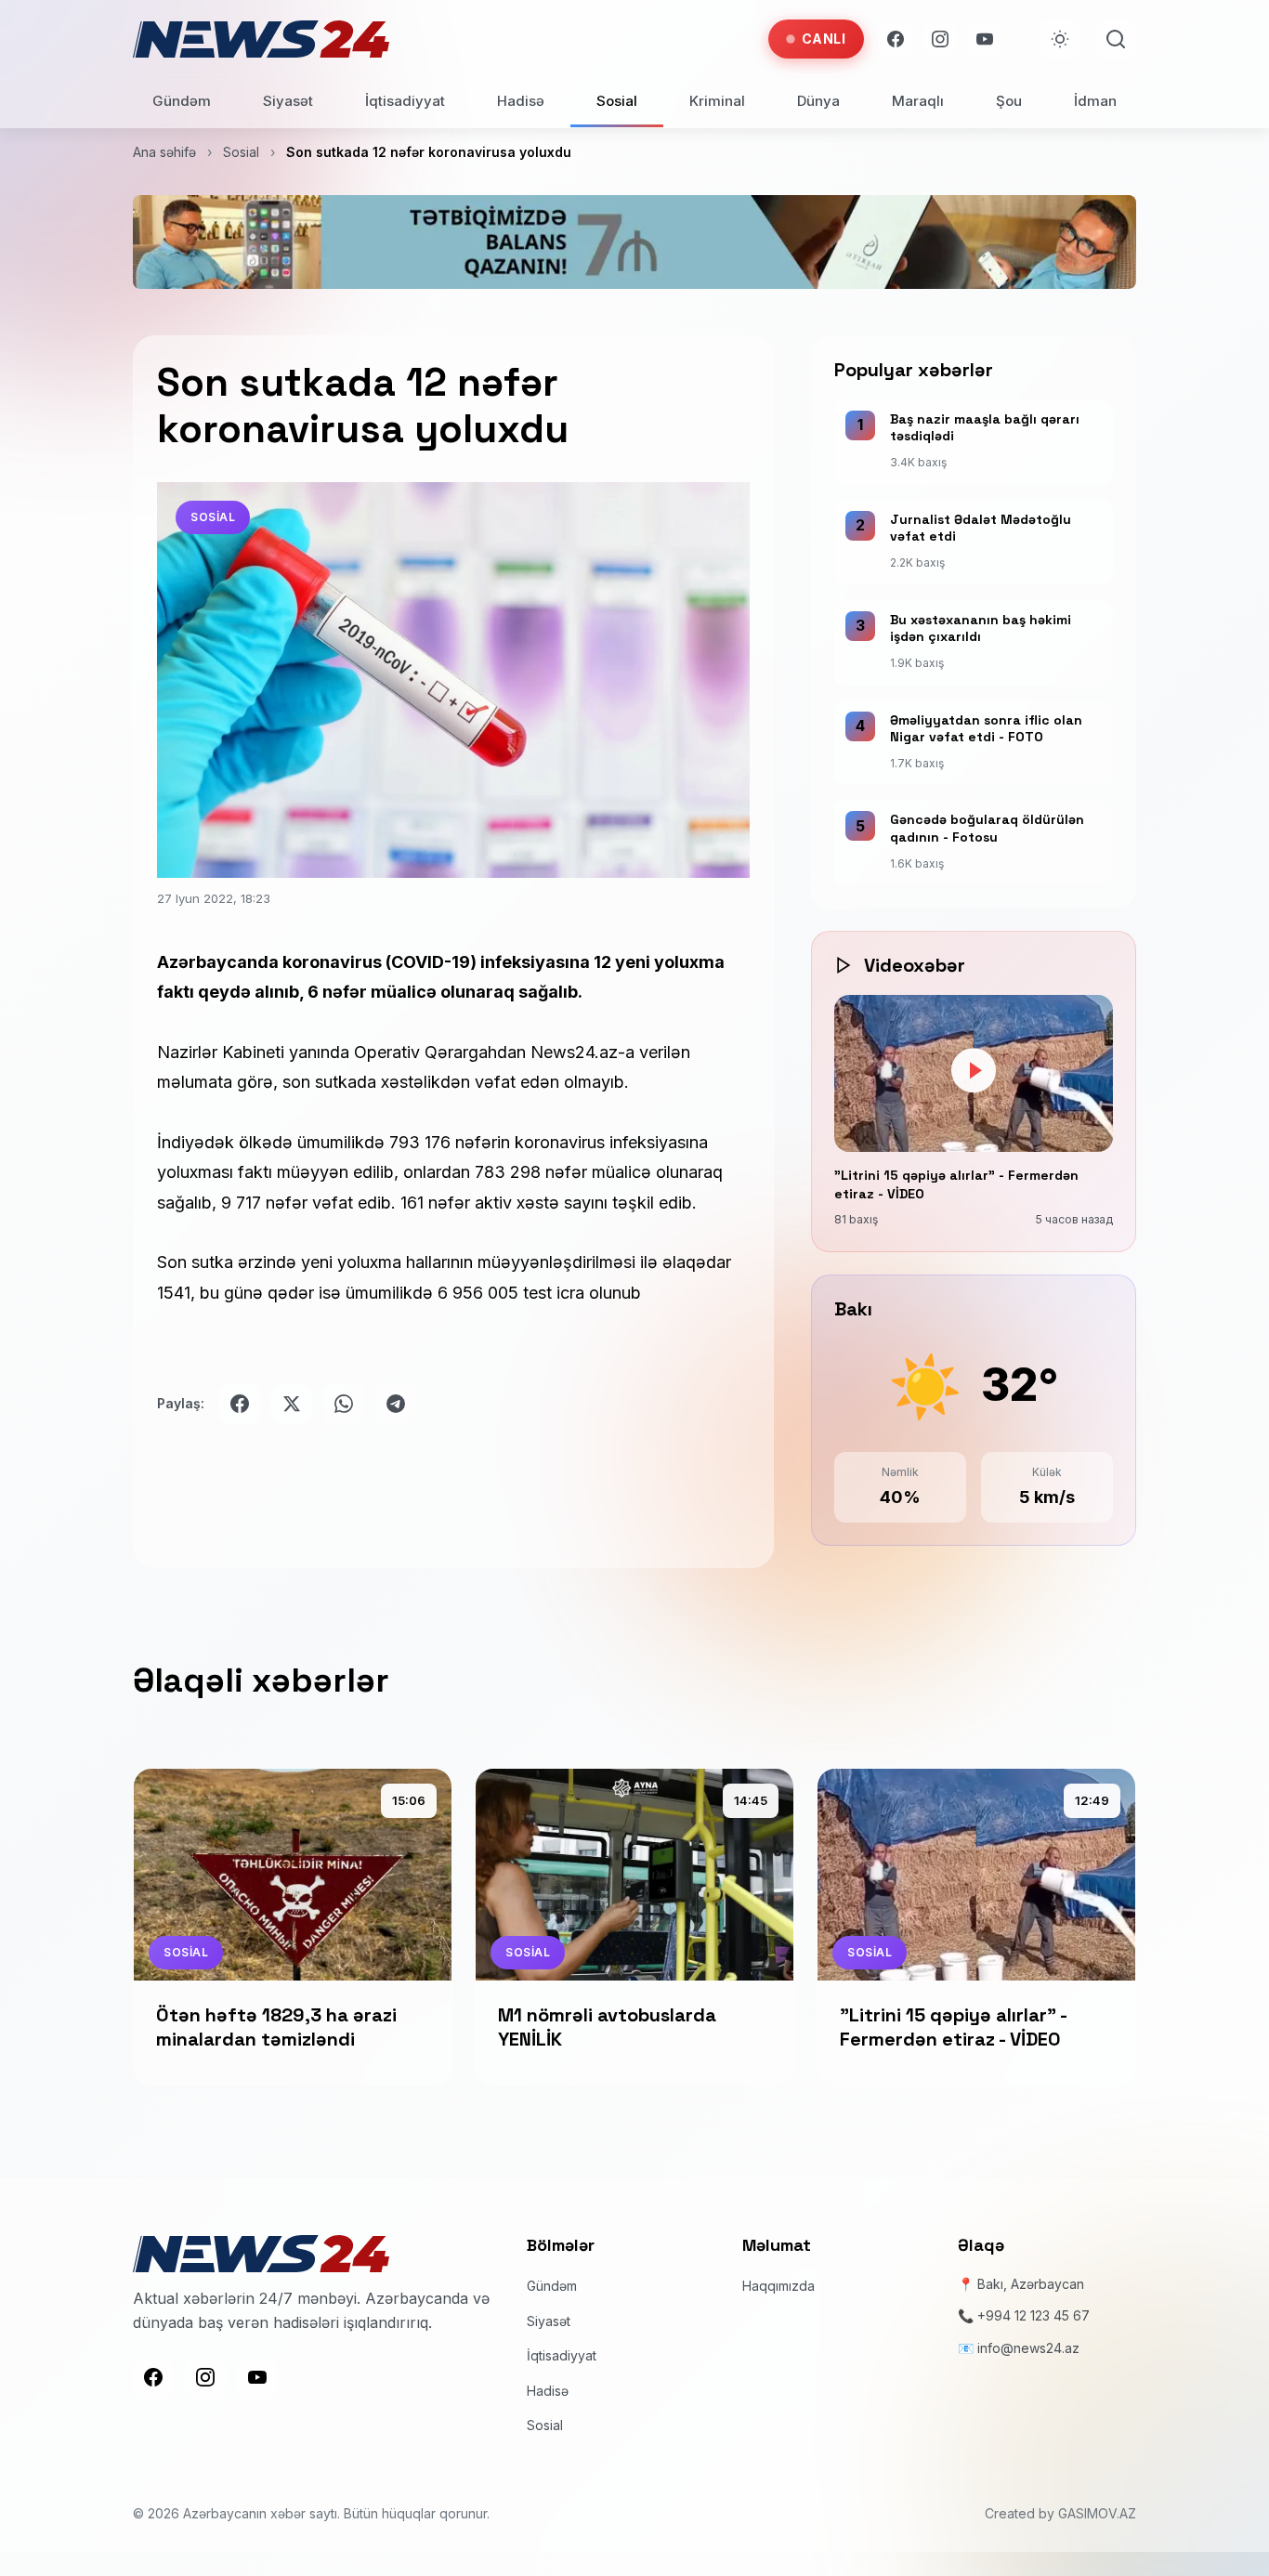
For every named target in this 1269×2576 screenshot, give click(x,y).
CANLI (824, 39)
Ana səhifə (164, 152)
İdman (1095, 101)
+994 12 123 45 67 (1034, 2315)
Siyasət (288, 101)
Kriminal (717, 101)
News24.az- (578, 1052)
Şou (1009, 101)
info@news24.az (1028, 2348)
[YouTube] (985, 39)
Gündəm (182, 101)
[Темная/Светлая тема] (1060, 39)
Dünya (818, 101)
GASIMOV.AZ (1097, 2513)
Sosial (617, 101)
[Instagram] (940, 39)
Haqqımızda (778, 2286)
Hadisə (521, 101)
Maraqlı (918, 101)
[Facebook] (896, 39)
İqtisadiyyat (405, 101)
